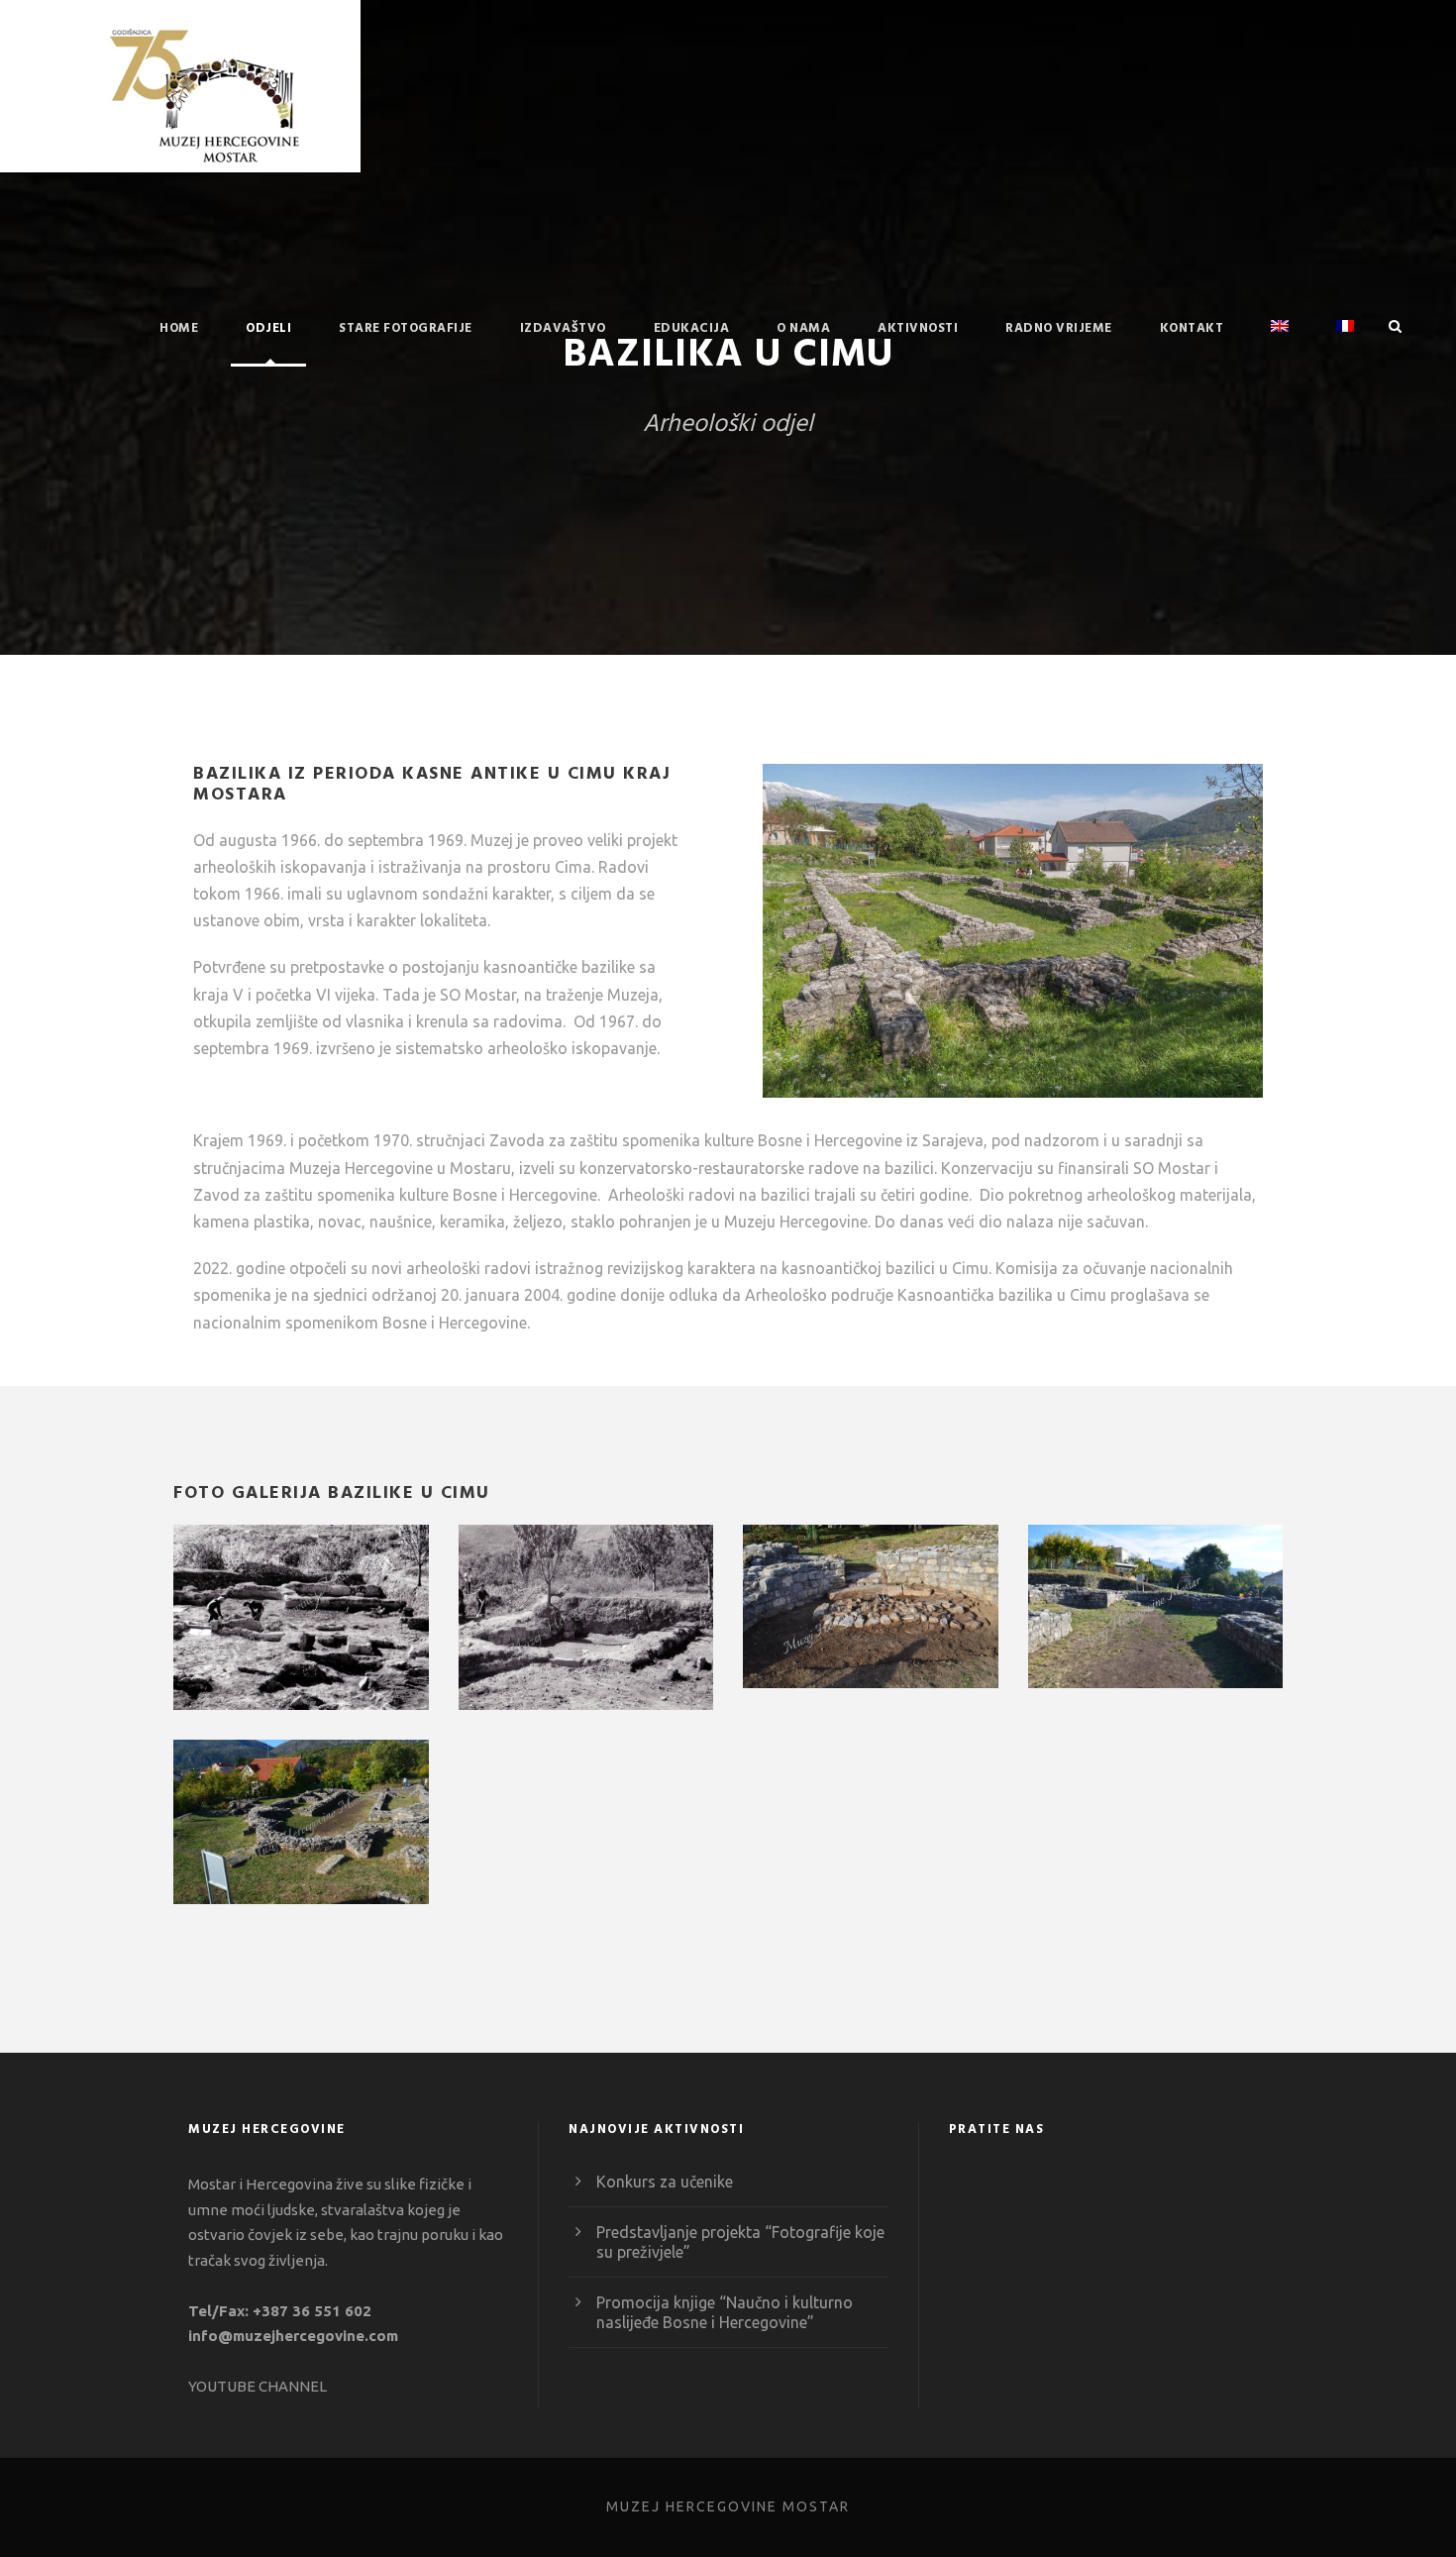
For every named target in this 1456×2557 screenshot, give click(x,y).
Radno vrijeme (1059, 328)
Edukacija (692, 328)
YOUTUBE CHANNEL (258, 2386)
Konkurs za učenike (665, 2182)
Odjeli (268, 328)
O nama (803, 328)
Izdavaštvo (563, 328)
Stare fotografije (406, 328)
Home (179, 328)
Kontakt (1192, 328)
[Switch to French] (1345, 342)
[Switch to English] (1280, 342)
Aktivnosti (918, 328)
